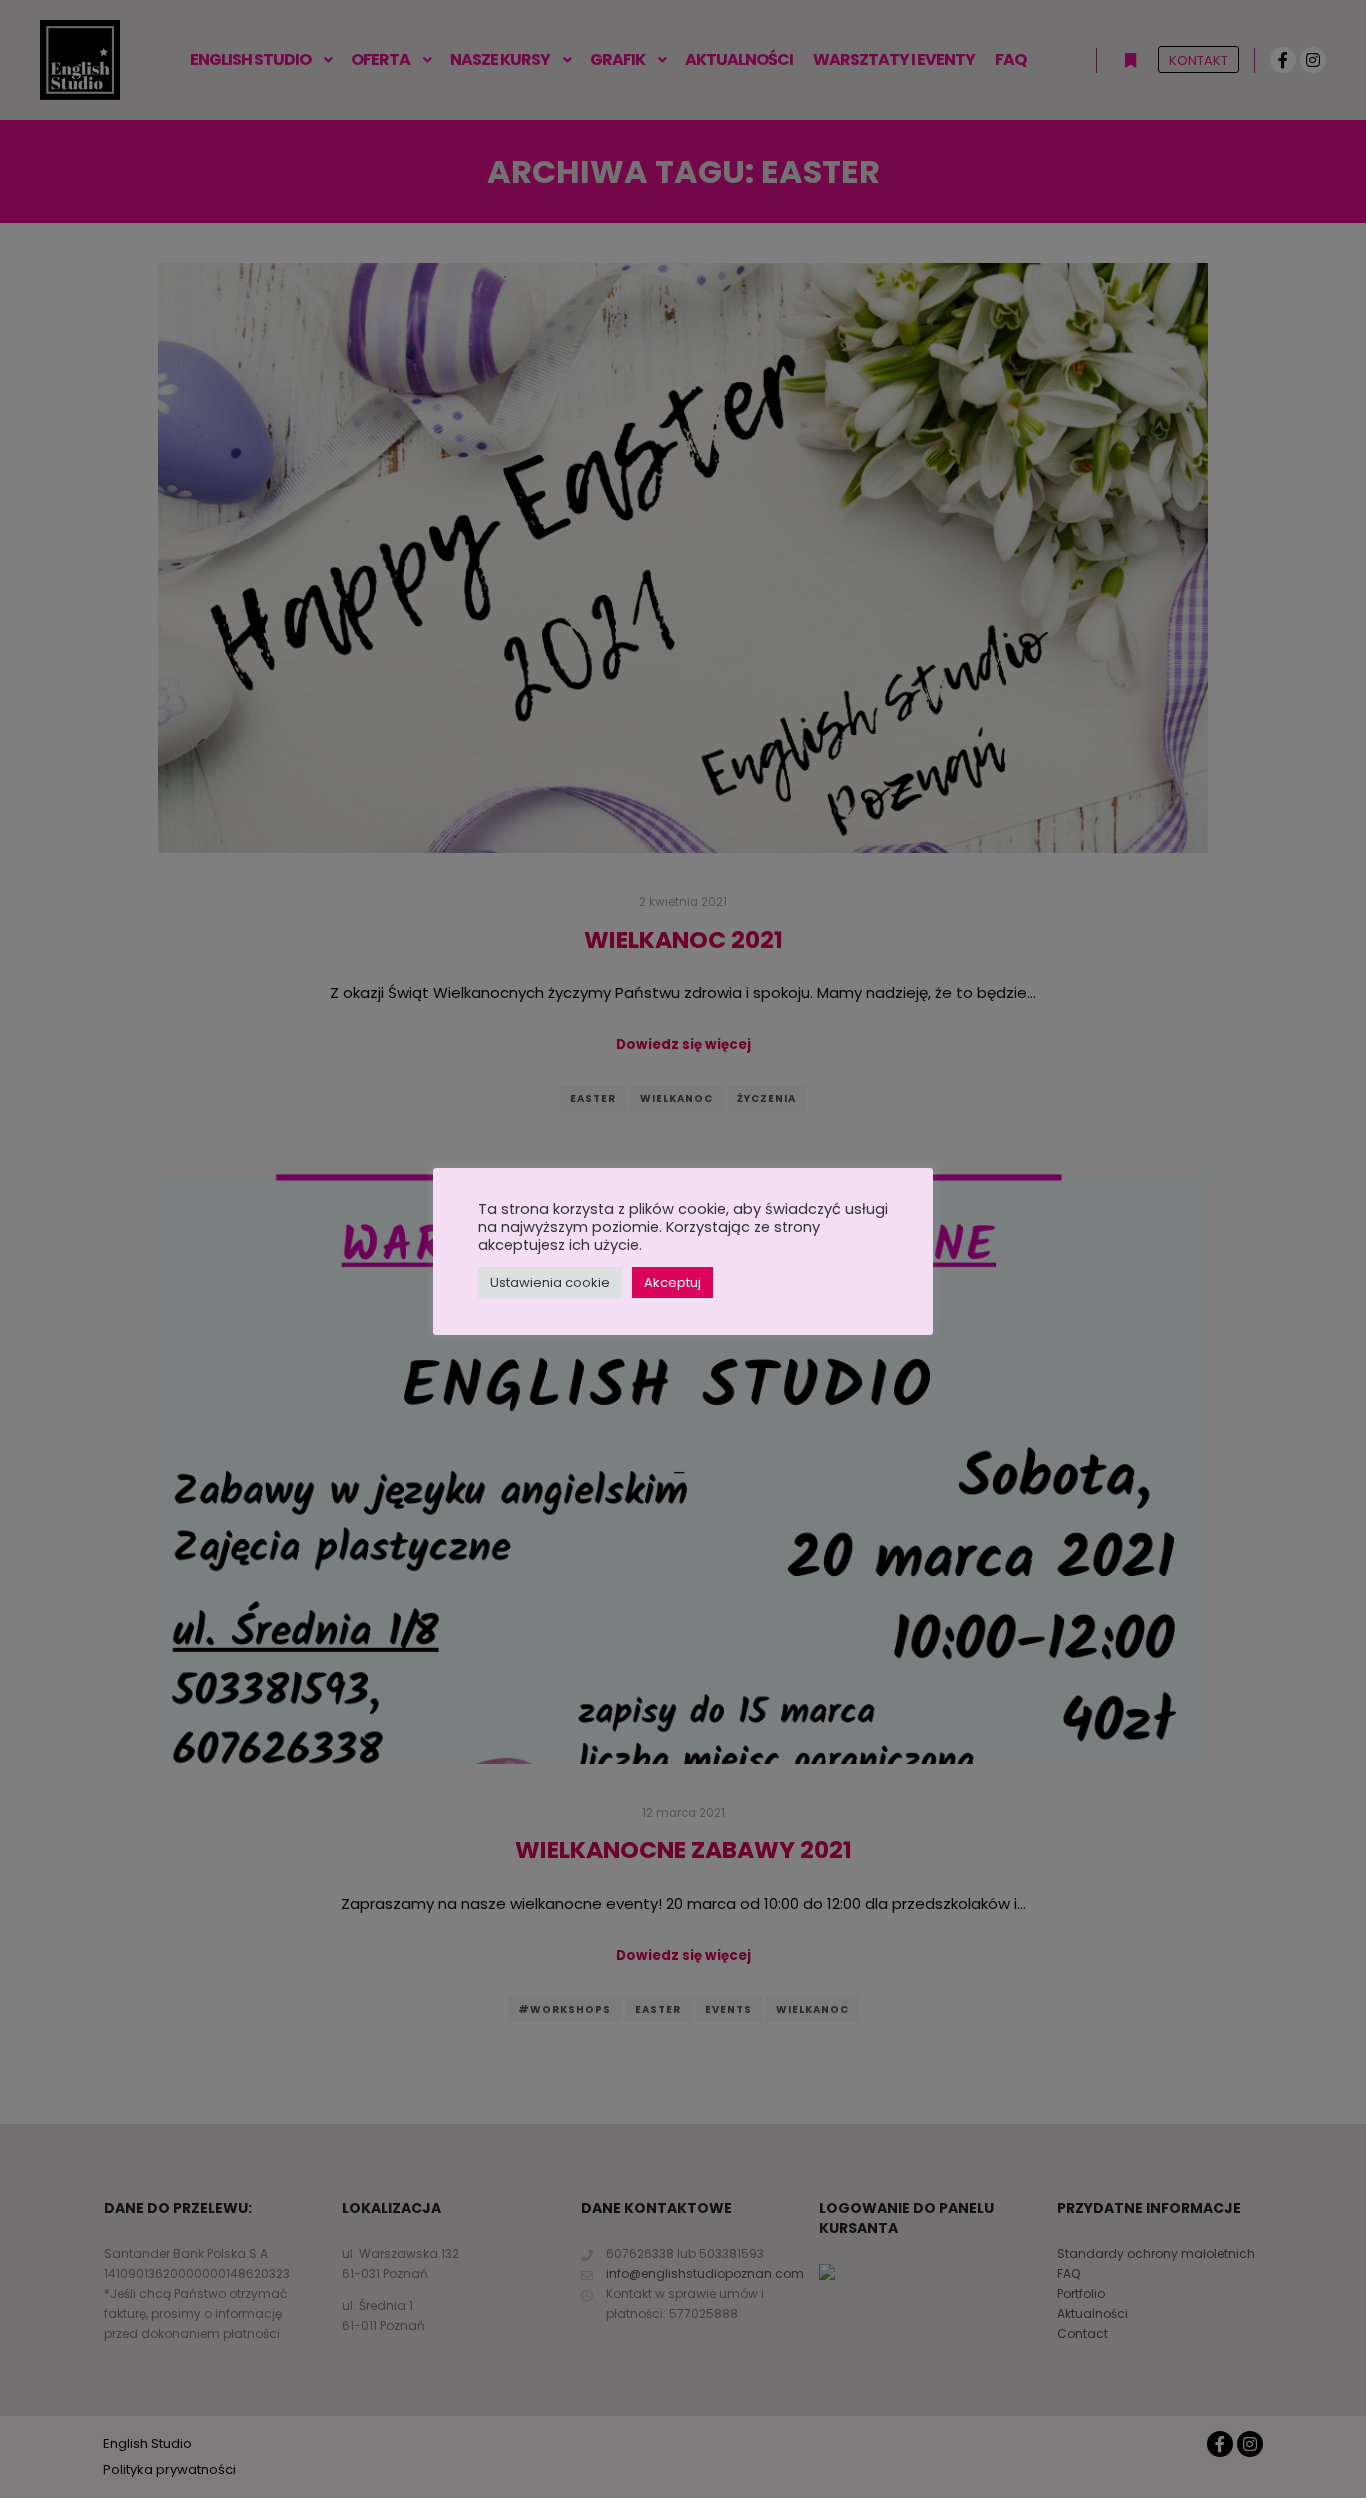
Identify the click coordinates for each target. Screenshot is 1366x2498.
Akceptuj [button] (672, 1282)
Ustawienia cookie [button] (550, 1282)
